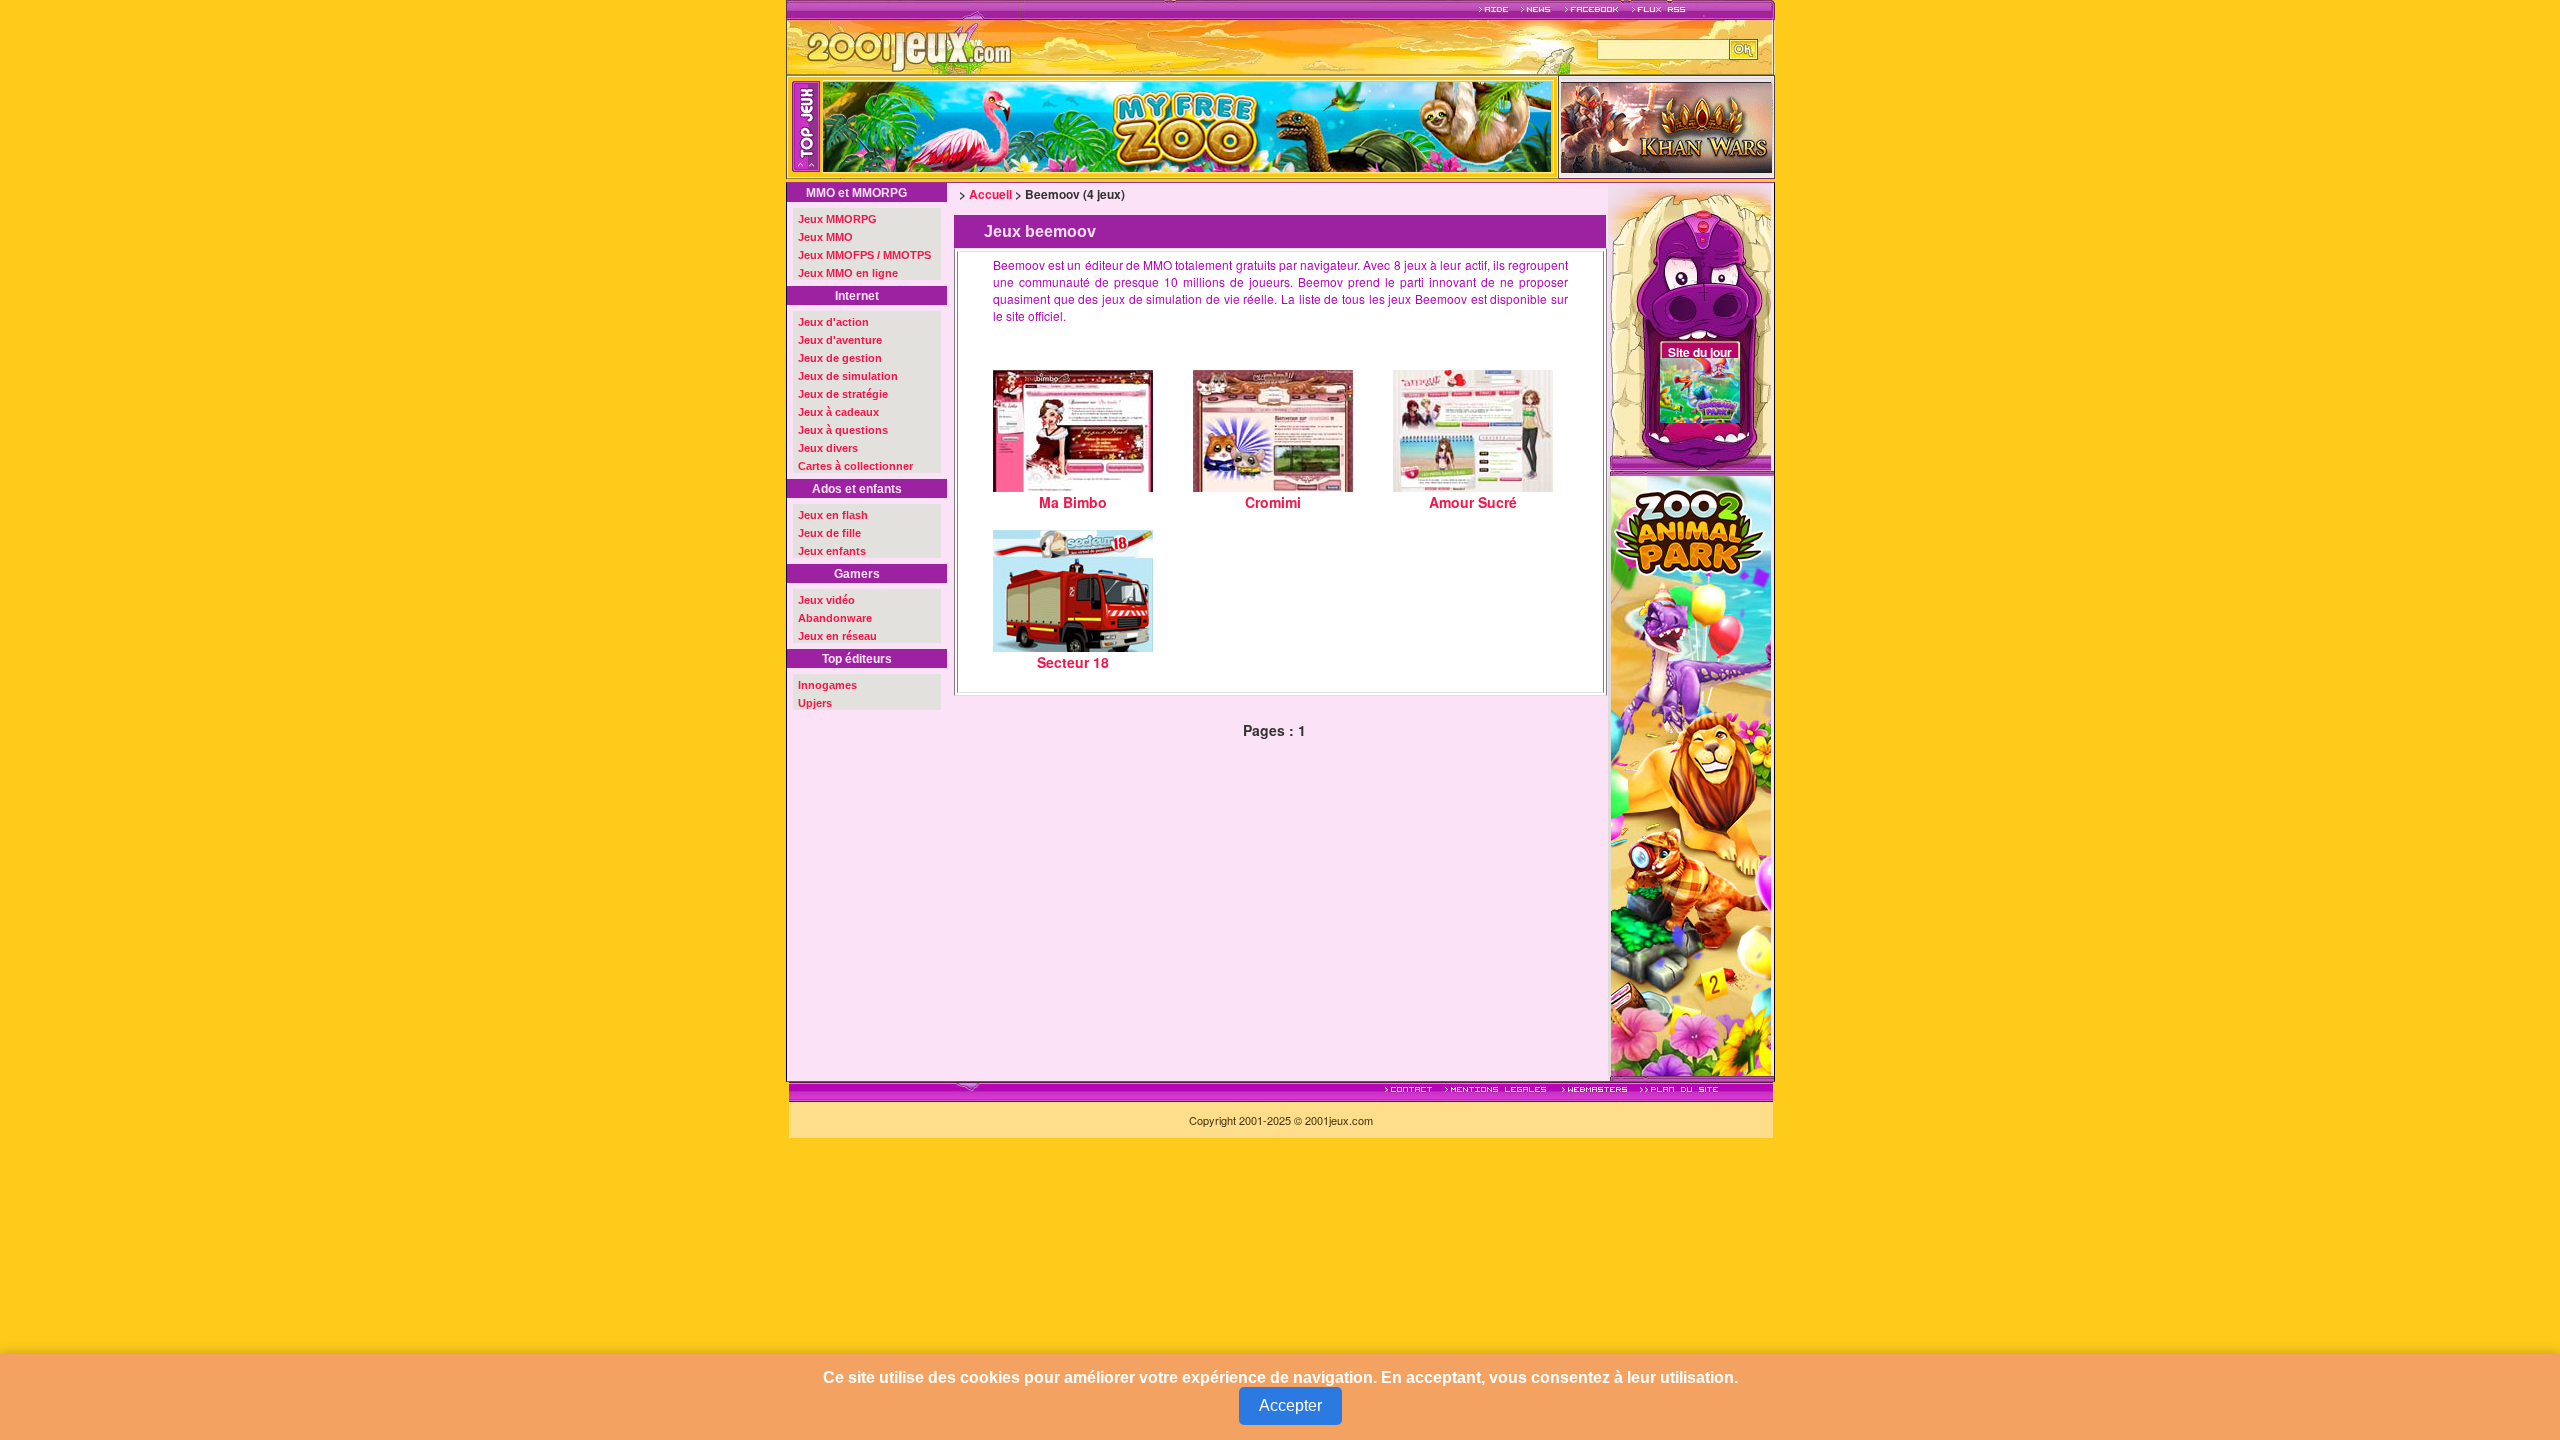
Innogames (827, 685)
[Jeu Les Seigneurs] (1666, 125)
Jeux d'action (833, 322)
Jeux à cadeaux (838, 412)
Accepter (1290, 1405)
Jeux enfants (832, 551)
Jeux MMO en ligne (848, 273)
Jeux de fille (829, 533)
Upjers (815, 703)
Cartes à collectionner (855, 466)
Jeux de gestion (840, 358)
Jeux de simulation (848, 376)
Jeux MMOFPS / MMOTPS (864, 255)
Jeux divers (828, 448)
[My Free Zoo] (1299, 127)
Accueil (990, 194)
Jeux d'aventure (840, 340)
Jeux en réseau (837, 636)
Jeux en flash (833, 515)
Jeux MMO (825, 237)
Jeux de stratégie (843, 394)
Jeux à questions (843, 430)
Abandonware (835, 618)
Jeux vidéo (826, 600)
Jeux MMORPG (837, 219)
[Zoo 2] (1691, 773)
